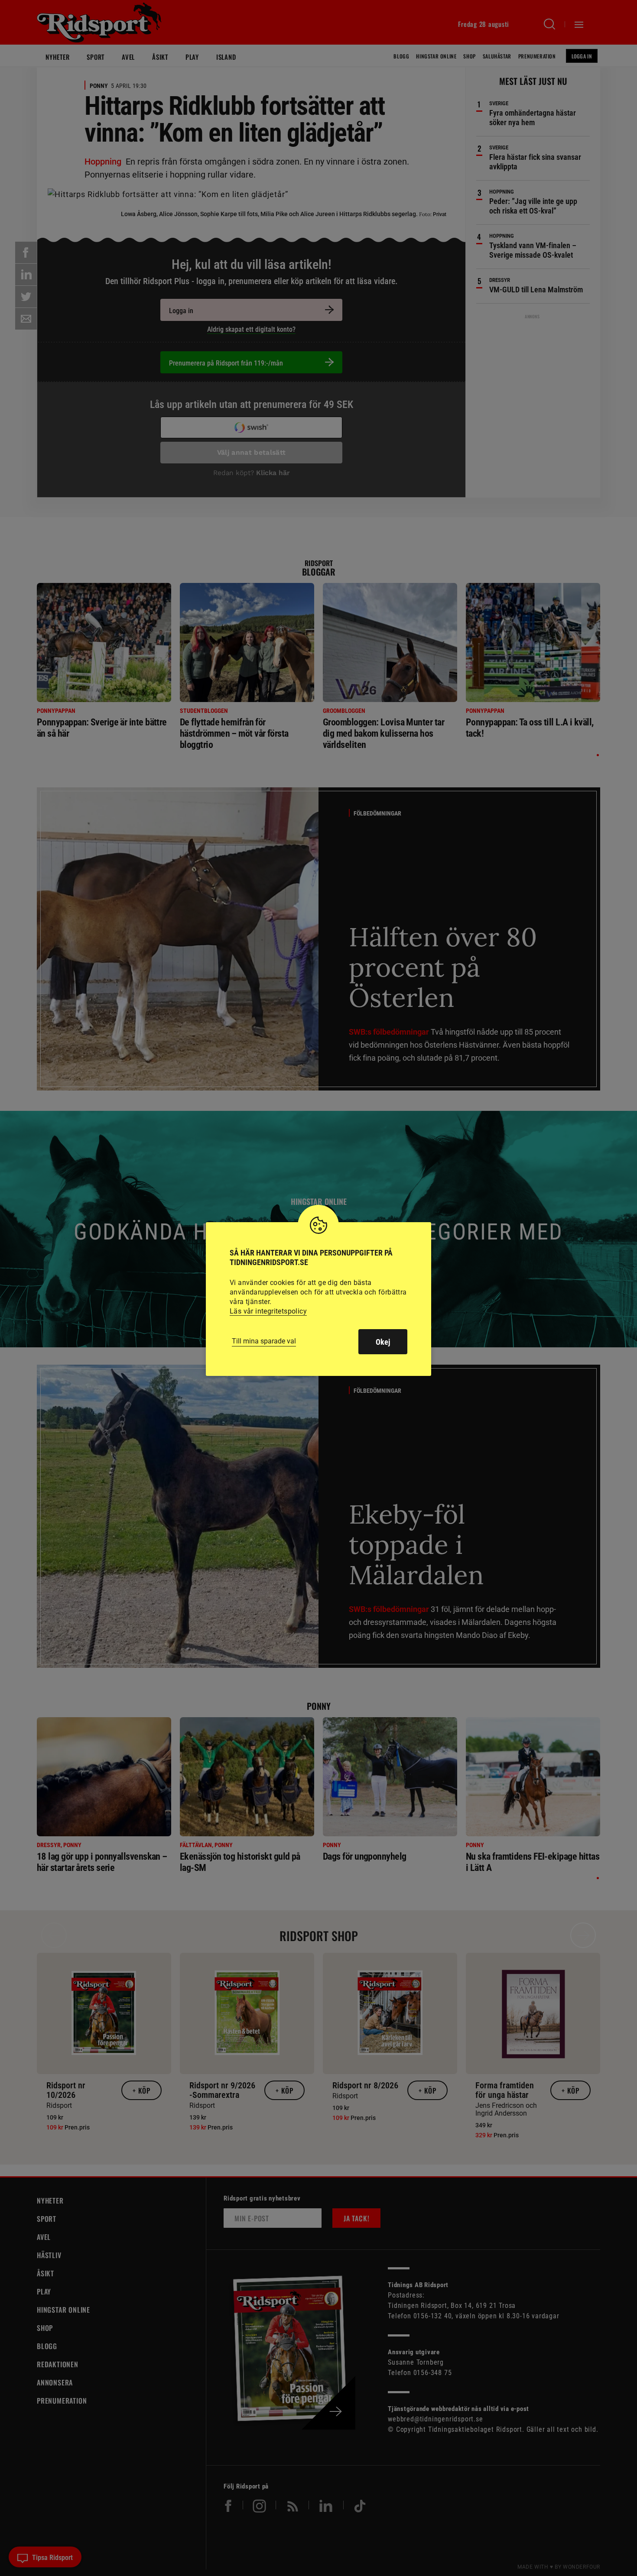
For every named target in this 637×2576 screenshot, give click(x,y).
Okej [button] (383, 1342)
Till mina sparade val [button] (264, 1341)
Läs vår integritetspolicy (268, 1311)
